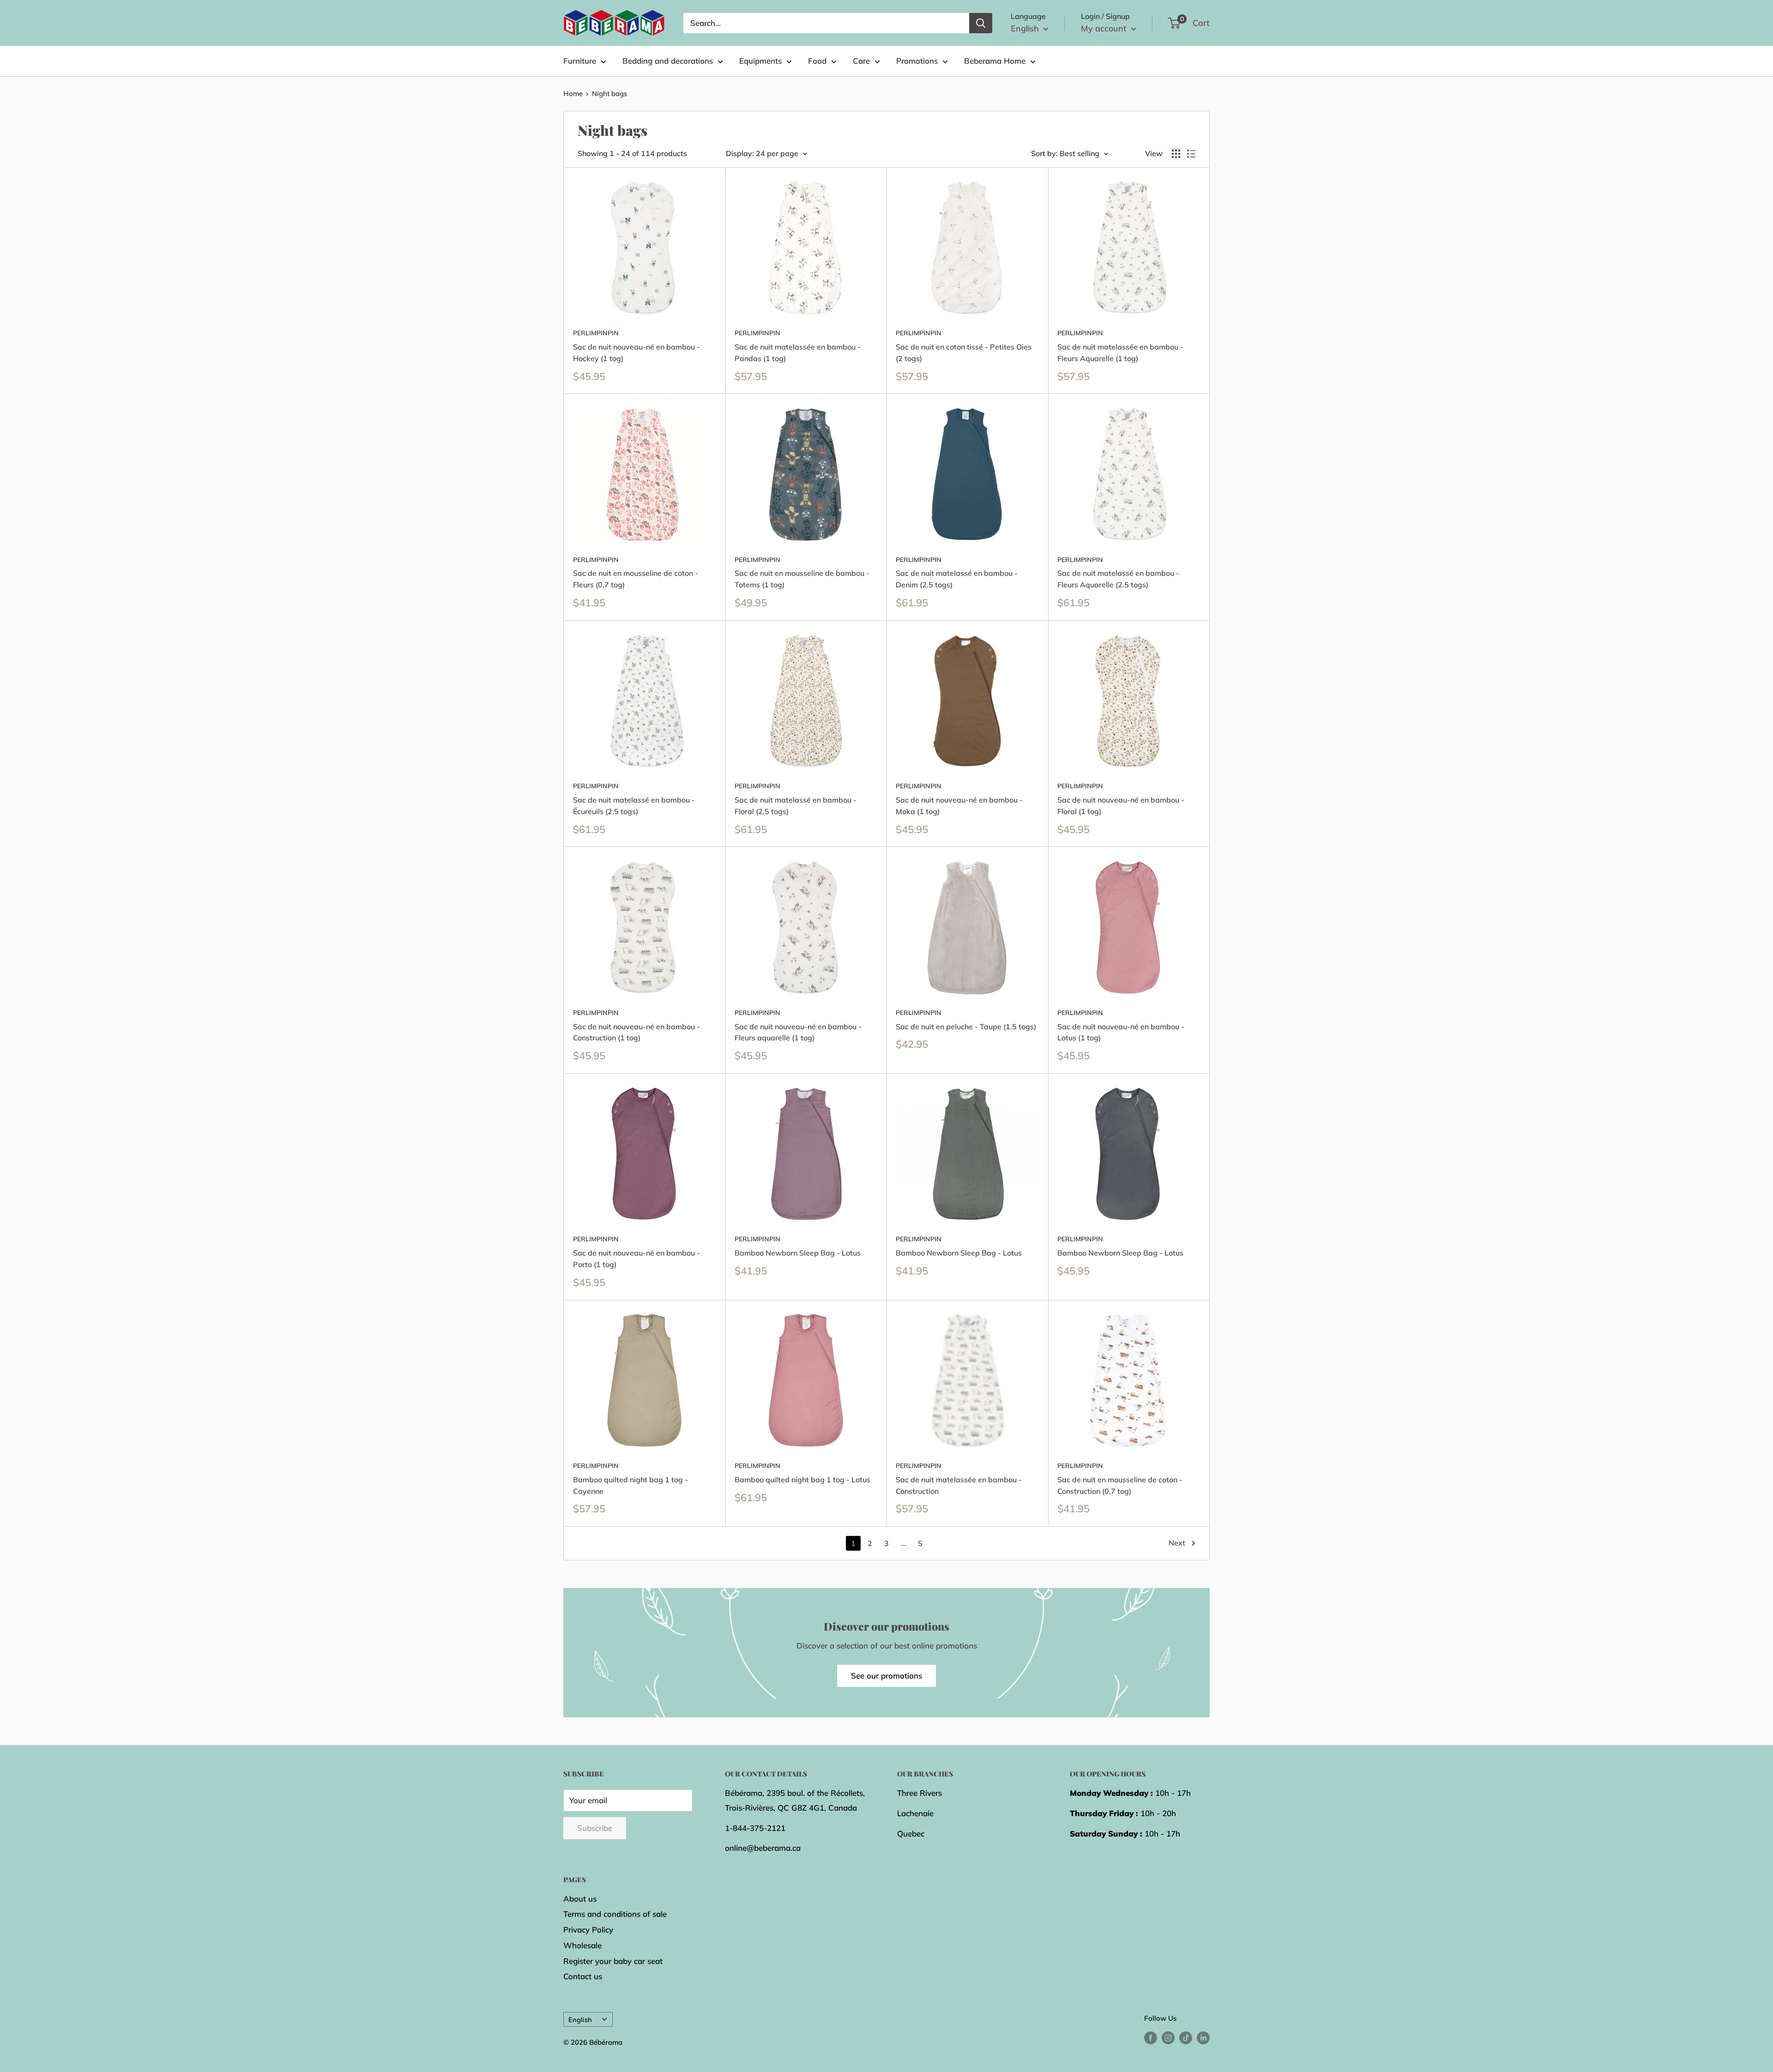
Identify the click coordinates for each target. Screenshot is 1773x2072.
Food (817, 61)
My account (1105, 28)
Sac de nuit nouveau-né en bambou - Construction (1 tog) (636, 1032)
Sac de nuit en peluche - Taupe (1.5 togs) (966, 1027)
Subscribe (595, 1828)
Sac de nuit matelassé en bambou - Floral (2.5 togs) (796, 806)
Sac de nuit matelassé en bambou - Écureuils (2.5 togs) (634, 806)
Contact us (583, 1976)
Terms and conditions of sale (615, 1914)
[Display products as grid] (1176, 154)
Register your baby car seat (613, 1961)
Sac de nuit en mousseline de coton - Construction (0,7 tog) (1120, 1485)
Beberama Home (995, 61)
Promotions (917, 61)
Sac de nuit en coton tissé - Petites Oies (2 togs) (964, 353)
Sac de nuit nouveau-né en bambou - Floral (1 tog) (1121, 806)
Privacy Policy (588, 1930)
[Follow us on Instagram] (1168, 2037)
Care (861, 61)
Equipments (760, 61)
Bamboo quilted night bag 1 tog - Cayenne (630, 1485)
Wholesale (582, 1945)
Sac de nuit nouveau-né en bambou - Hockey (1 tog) (636, 353)
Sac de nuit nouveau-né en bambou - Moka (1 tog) (959, 806)
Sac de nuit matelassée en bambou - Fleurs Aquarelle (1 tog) (1120, 353)
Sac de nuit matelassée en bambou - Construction (959, 1485)
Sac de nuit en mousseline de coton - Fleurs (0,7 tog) (636, 579)
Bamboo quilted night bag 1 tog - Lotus (802, 1480)
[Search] (981, 23)
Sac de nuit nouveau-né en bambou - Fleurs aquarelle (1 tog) (798, 1032)
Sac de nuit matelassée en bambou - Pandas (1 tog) (798, 353)
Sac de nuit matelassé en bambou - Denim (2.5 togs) (957, 579)
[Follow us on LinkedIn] (1203, 2037)
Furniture (580, 61)
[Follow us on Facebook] (1151, 2037)
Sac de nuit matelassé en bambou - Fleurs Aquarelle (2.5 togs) (1118, 579)
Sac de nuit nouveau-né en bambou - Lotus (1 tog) (1121, 1032)
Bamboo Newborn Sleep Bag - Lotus (798, 1253)
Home (573, 94)
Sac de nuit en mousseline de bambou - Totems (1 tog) (802, 579)
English (580, 2020)
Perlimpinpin (596, 333)
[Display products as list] (1191, 154)
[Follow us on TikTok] (1186, 2037)
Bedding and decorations (668, 61)
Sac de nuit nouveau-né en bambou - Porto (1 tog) (636, 1259)
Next (1177, 1543)
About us (580, 1899)
